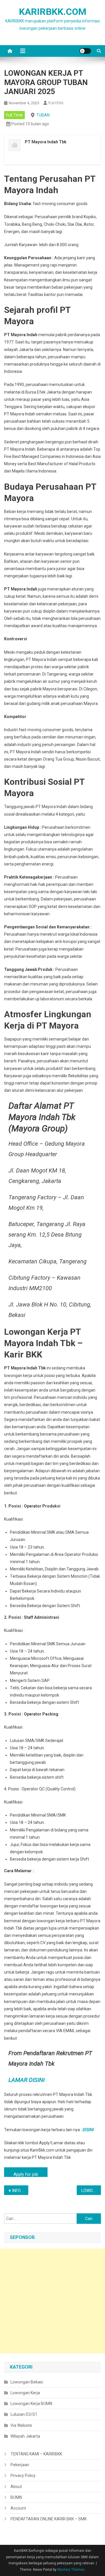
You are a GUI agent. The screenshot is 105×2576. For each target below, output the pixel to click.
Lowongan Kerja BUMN (31, 2404)
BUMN (16, 2497)
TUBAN (43, 115)
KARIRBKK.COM (53, 12)
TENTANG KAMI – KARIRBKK (36, 2454)
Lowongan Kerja (25, 2393)
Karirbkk (56, 103)
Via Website (21, 2425)
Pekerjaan (20, 2465)
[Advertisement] (52, 2301)
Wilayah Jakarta (25, 2436)
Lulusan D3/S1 (24, 2414)
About (16, 2487)
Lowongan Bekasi (27, 2382)
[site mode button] (85, 51)
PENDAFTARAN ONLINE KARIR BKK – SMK (49, 2519)
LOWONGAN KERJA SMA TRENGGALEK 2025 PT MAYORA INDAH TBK (91, 2191)
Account (18, 2508)
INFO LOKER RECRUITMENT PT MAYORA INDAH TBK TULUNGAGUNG (20, 2191)
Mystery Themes (71, 2570)
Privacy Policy (23, 2476)
